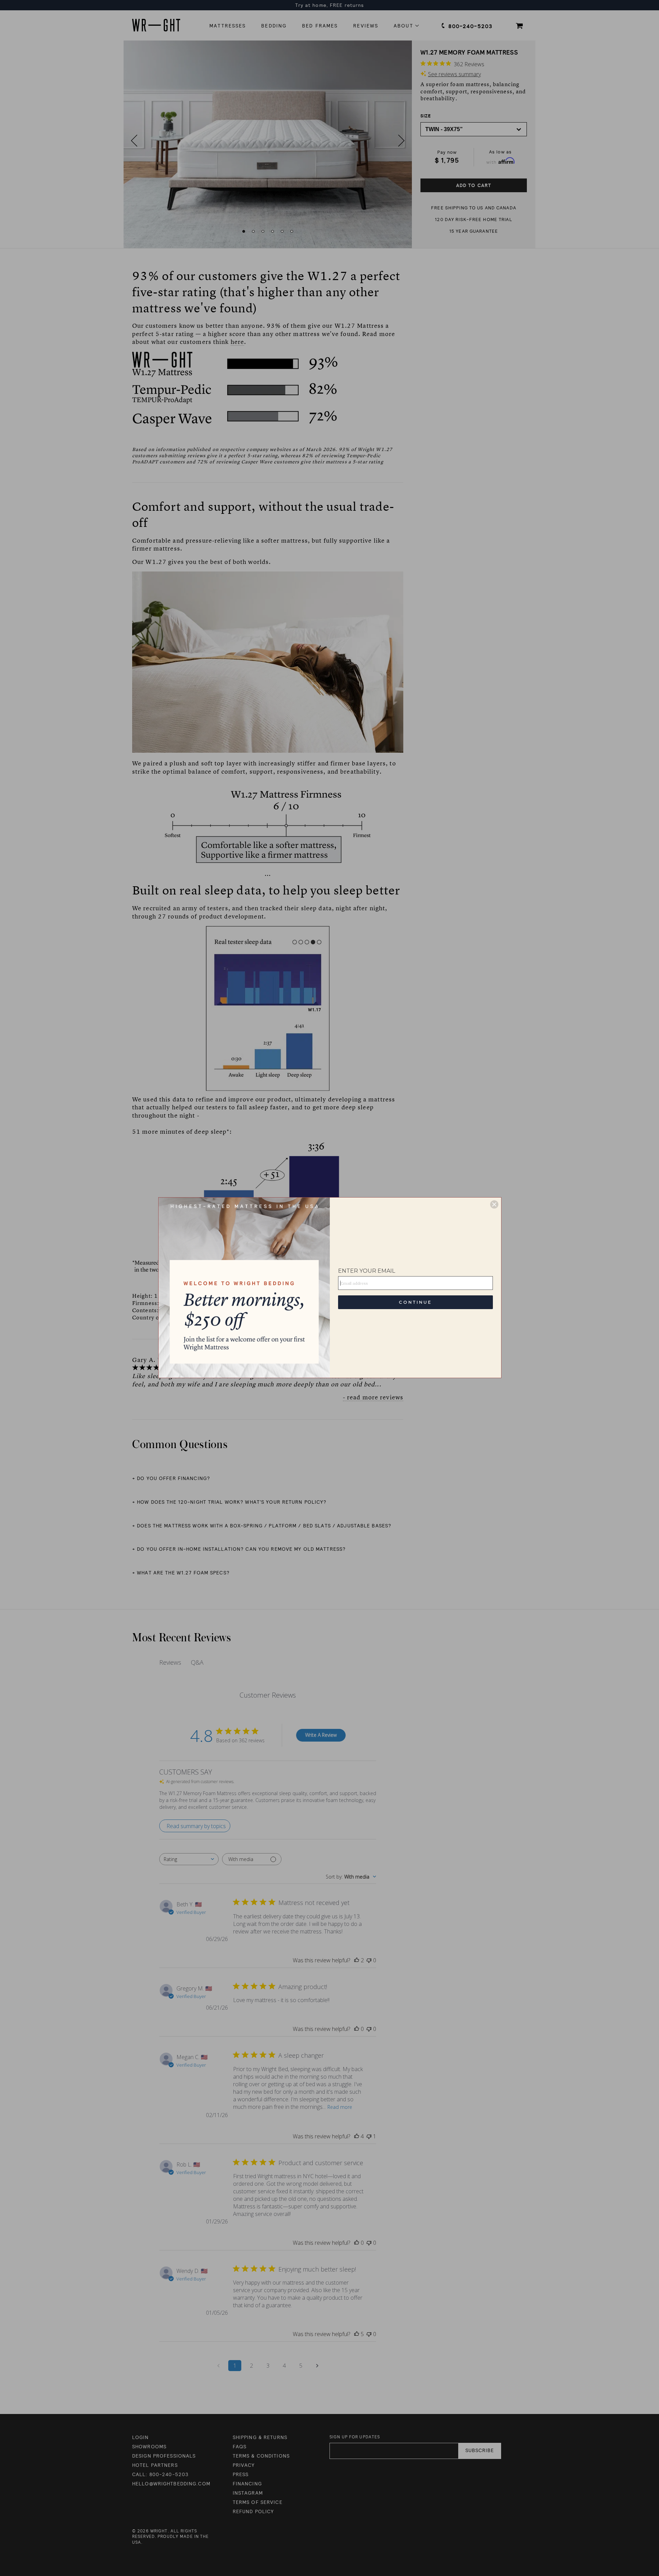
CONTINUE (415, 1302)
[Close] (494, 1204)
